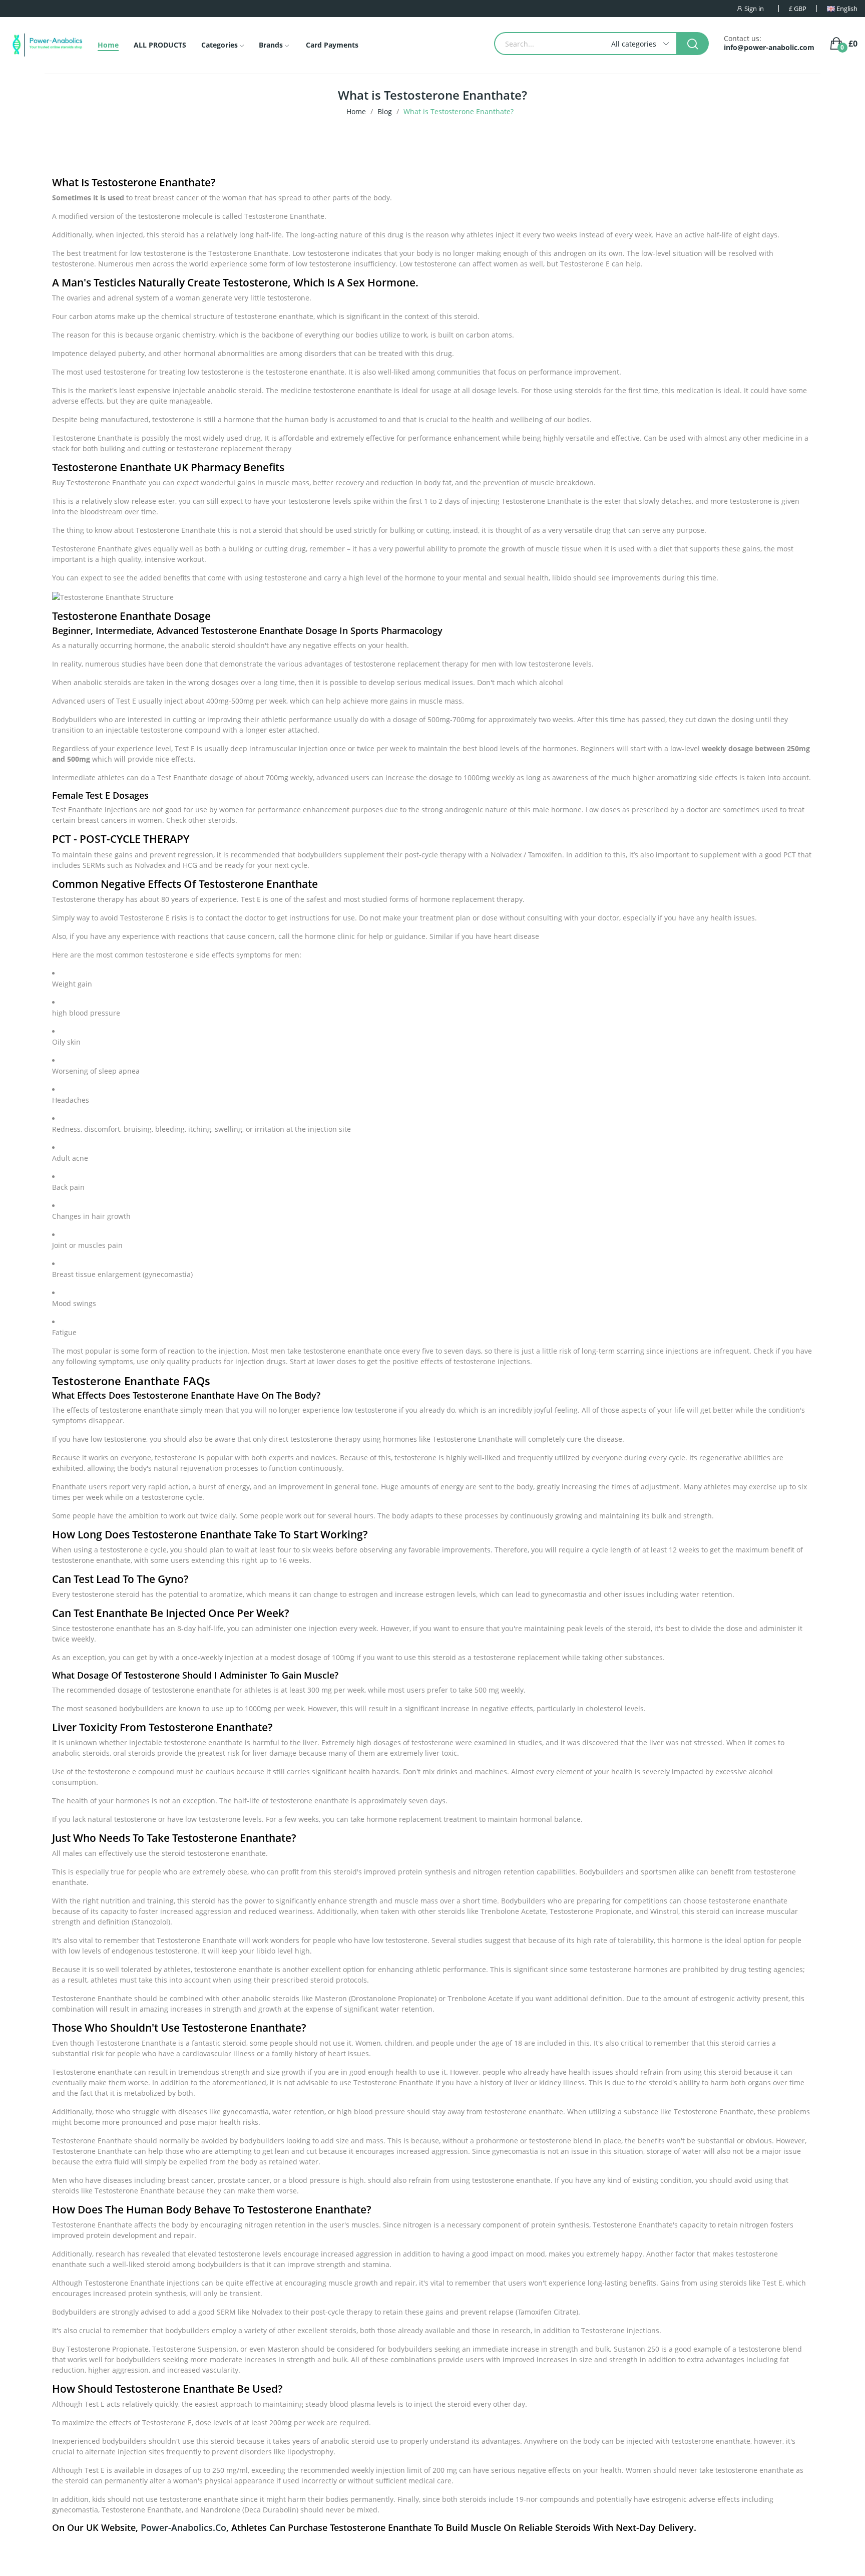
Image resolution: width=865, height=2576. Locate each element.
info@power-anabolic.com (769, 48)
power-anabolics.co (183, 2527)
